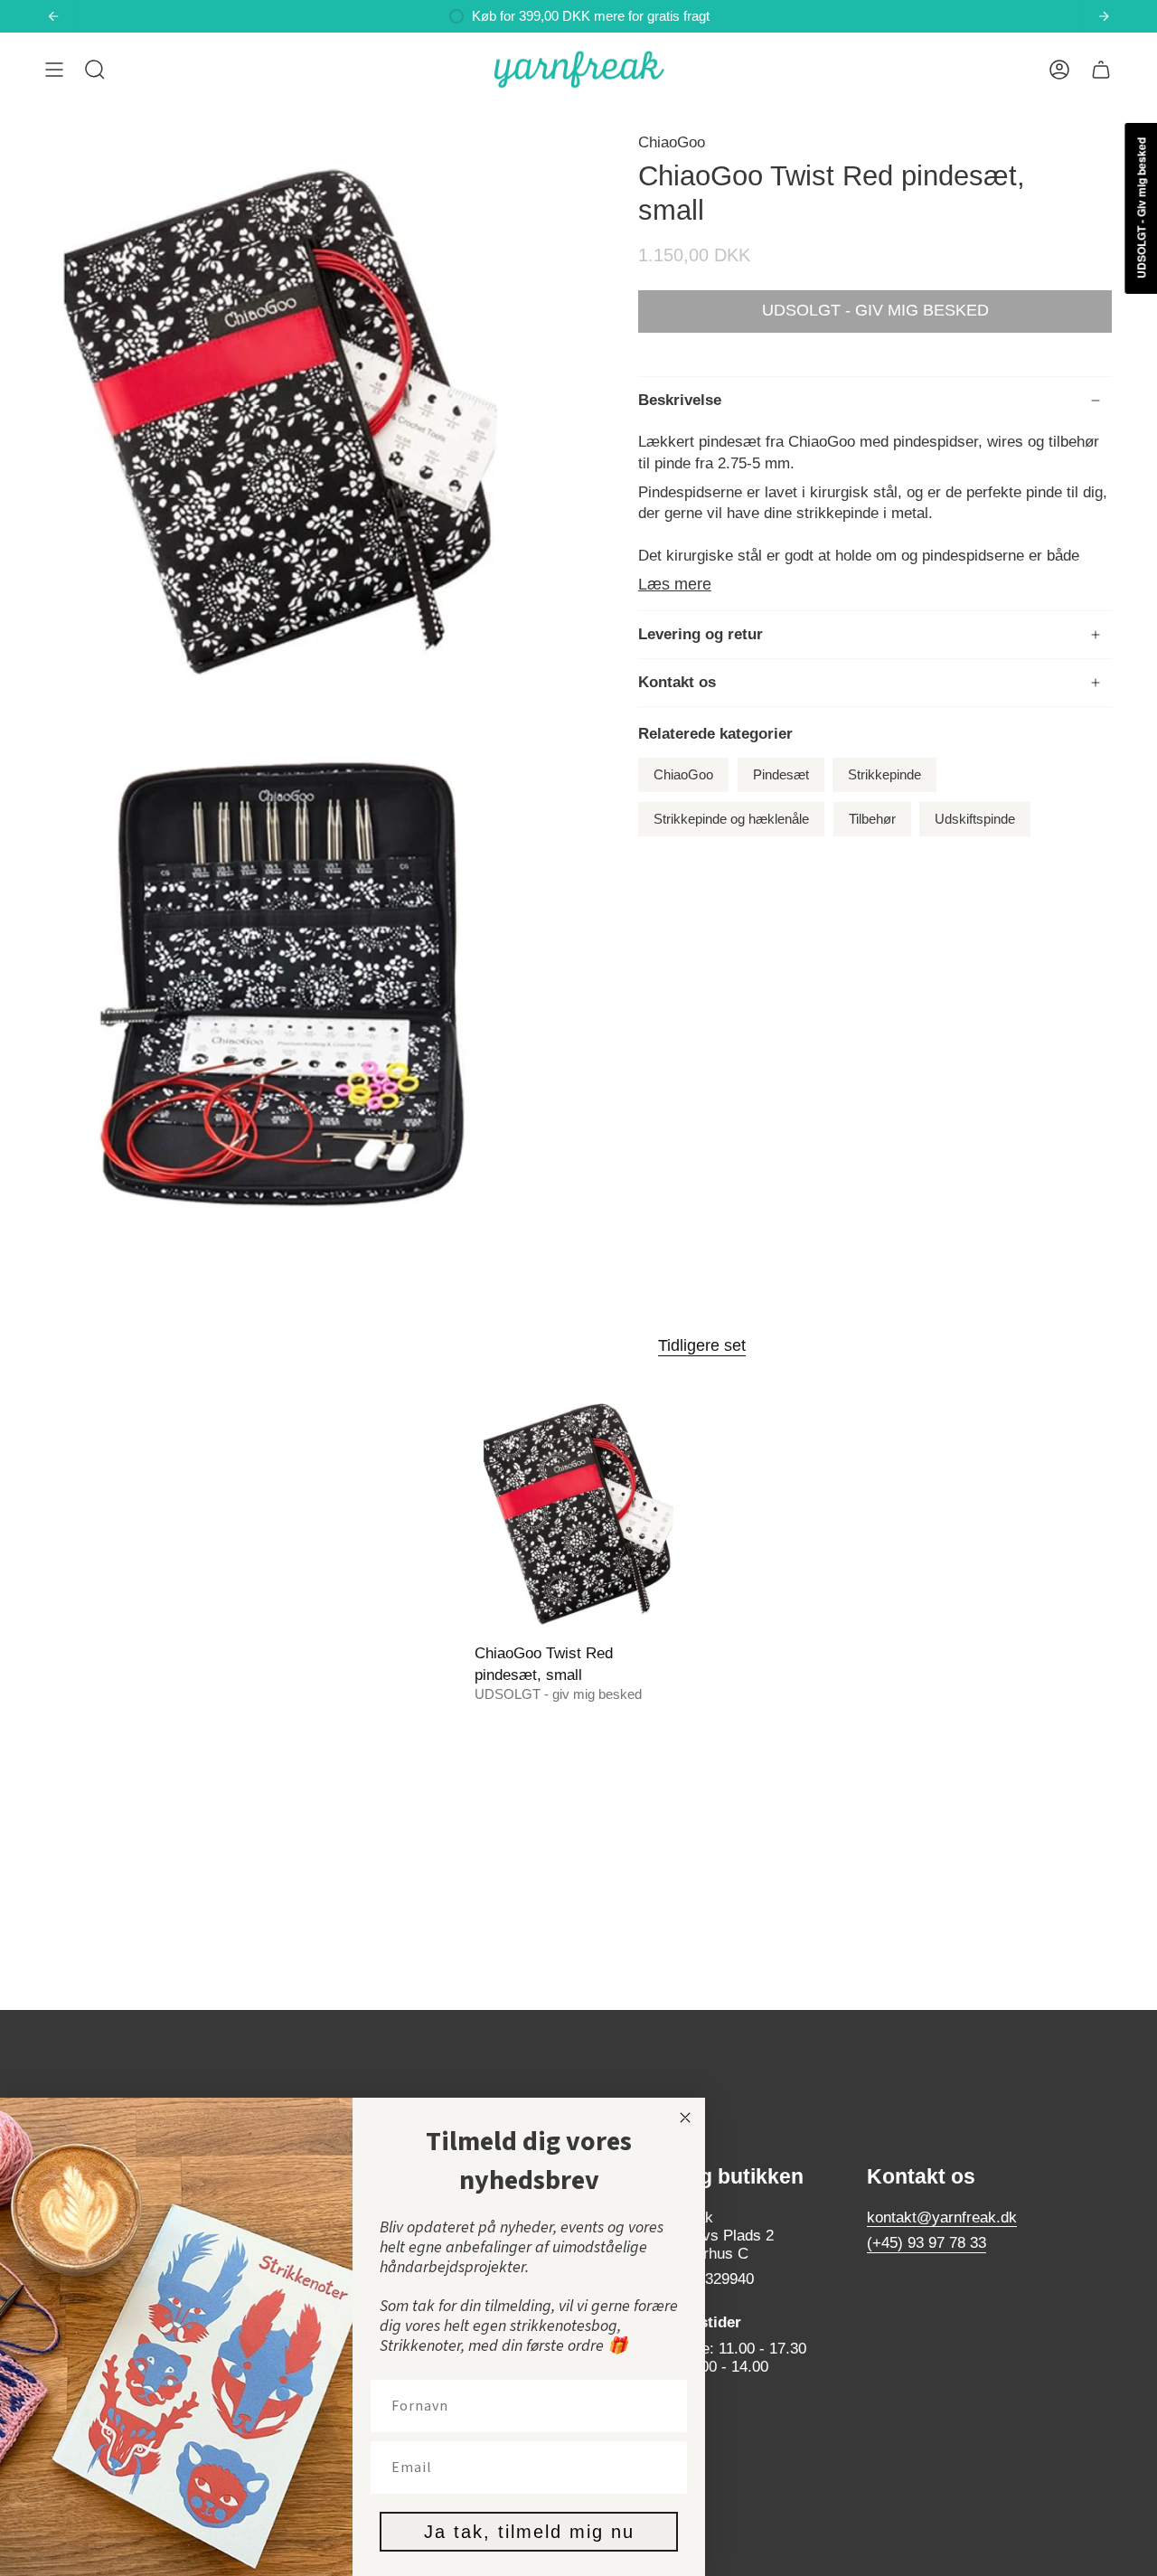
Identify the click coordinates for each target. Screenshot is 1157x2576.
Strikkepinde (884, 775)
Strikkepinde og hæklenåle (731, 819)
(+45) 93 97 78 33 (927, 2243)
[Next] (1104, 16)
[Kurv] (1101, 70)
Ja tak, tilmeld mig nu (529, 2532)
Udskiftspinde (975, 819)
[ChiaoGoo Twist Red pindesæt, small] (579, 1511)
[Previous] (53, 16)
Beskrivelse (680, 400)
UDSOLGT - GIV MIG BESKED (875, 310)
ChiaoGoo (672, 142)
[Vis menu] (54, 70)
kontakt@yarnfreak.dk (942, 2217)
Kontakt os (677, 682)
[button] (95, 70)
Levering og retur (701, 634)
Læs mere (675, 584)
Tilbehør (872, 819)
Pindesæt (781, 775)
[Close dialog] (685, 2118)
